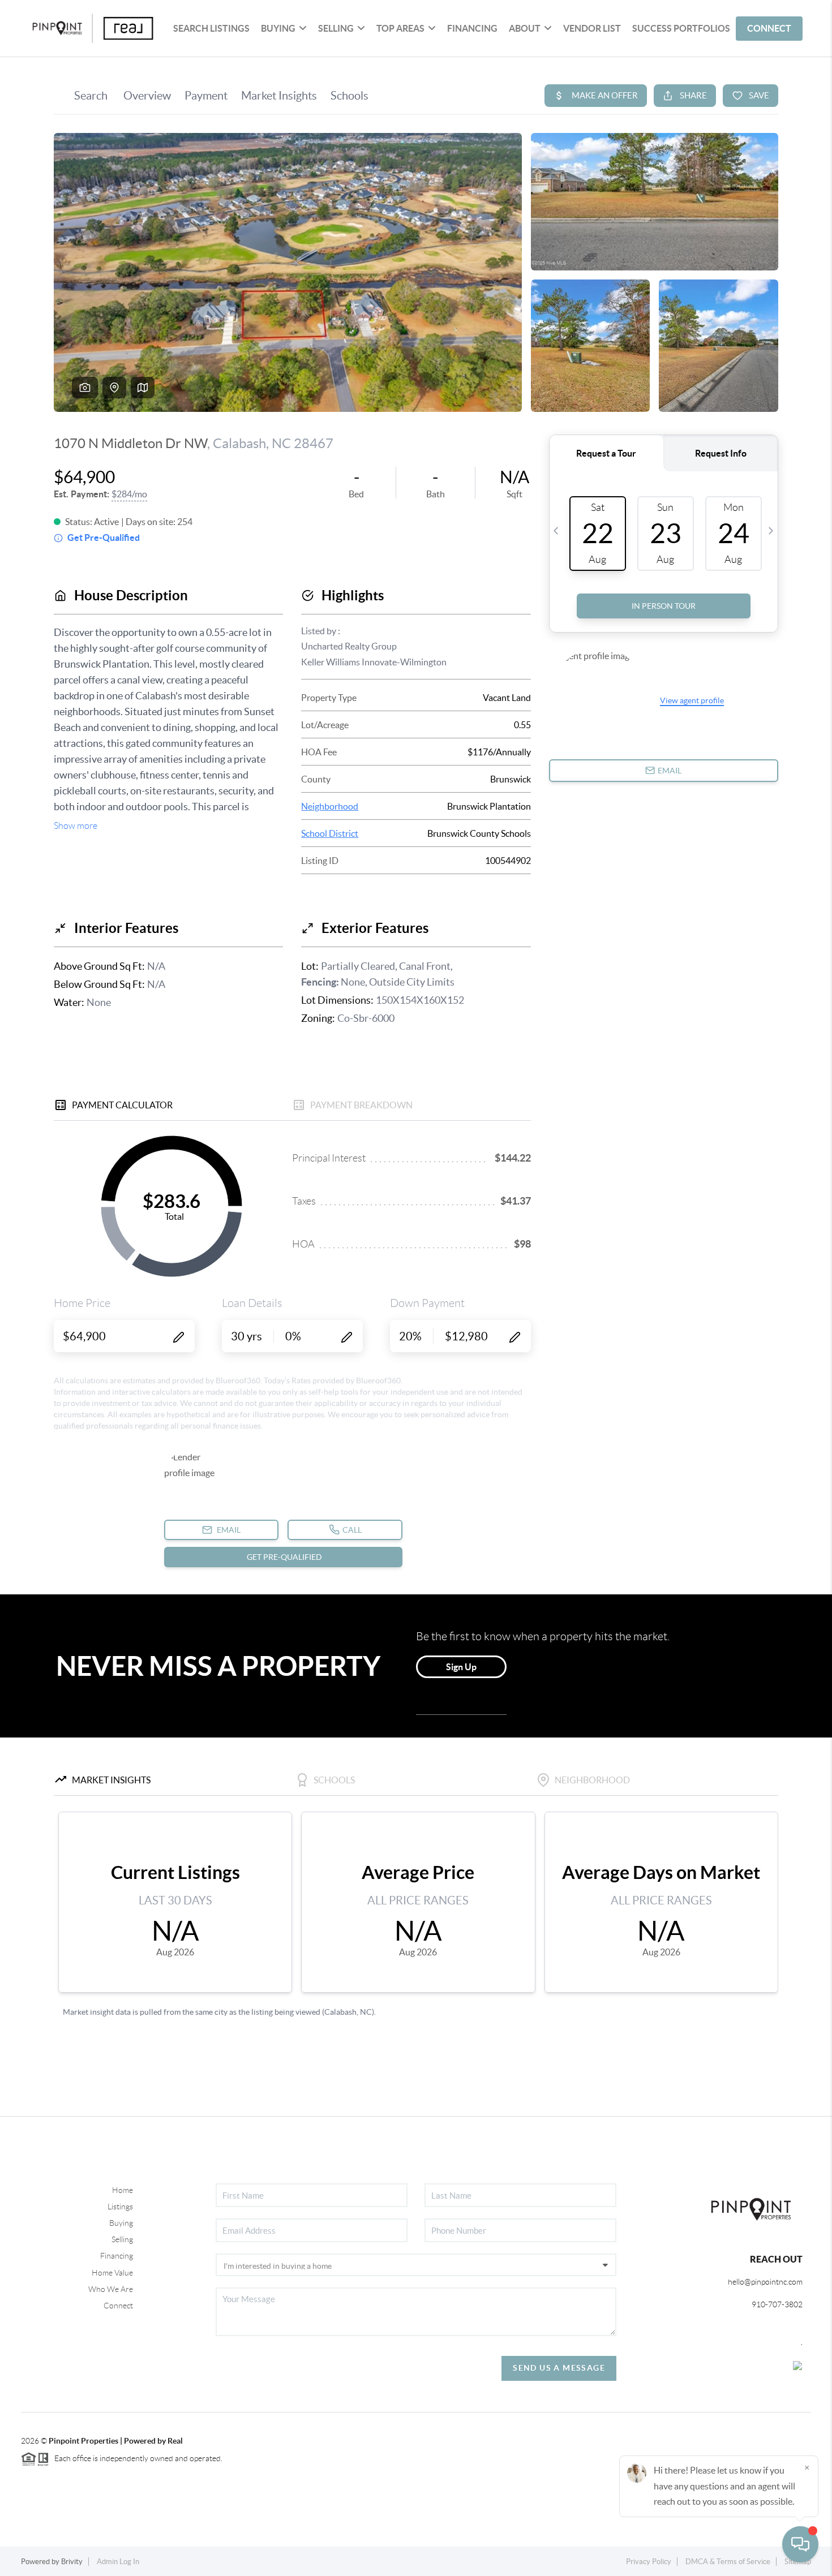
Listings (120, 2207)
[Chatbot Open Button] (800, 2544)
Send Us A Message (559, 2368)
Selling (122, 2239)
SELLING (336, 28)
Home (123, 2190)
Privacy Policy (649, 2562)
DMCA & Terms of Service (728, 2562)
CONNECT (769, 28)
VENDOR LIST (592, 28)
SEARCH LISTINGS (211, 28)
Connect (118, 2306)
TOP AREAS (400, 28)
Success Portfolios (681, 28)
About (525, 28)
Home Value (112, 2273)
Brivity (72, 2562)
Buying (121, 2223)
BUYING (278, 28)
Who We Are (111, 2289)
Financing (117, 2256)
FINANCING (472, 28)
